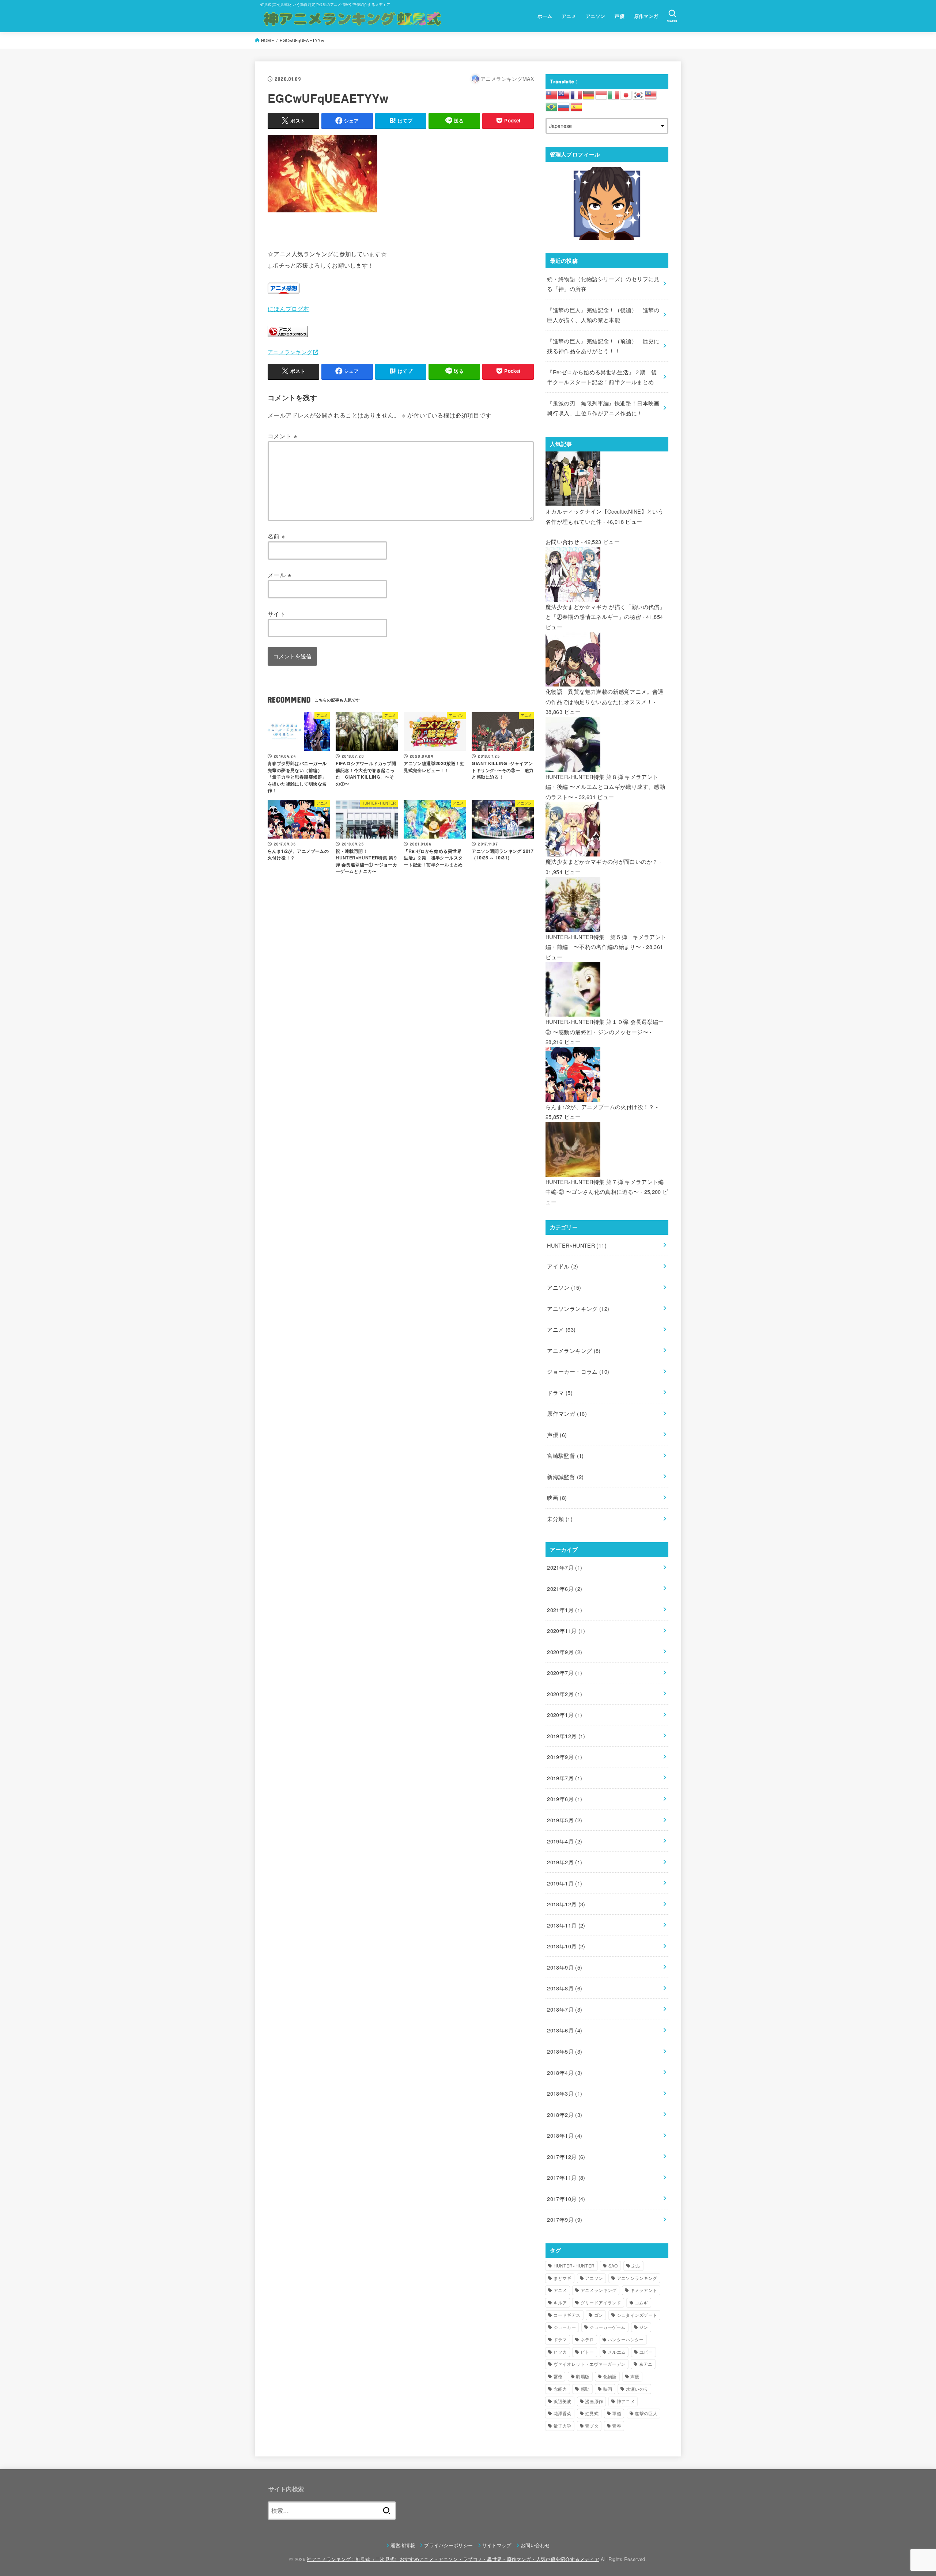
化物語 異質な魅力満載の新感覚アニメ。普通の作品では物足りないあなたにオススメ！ (605, 697)
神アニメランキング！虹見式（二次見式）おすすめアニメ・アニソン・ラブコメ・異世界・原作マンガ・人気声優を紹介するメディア (453, 2559)
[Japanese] (626, 94)
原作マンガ (646, 16)
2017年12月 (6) (566, 2157)
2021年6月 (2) (565, 1588)
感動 (585, 2389)
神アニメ (626, 2401)
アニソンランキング (578, 1308)
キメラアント (644, 2290)
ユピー (646, 2352)
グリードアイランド (601, 2302)
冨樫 (558, 2376)
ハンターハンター (626, 2339)
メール (280, 575)
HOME (268, 40)
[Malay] (651, 94)
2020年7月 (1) (565, 1673)
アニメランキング (290, 352)
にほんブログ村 (288, 309)
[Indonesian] (601, 94)
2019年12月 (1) (566, 1736)
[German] (589, 94)
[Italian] (614, 94)
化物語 (610, 2376)
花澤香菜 (563, 2413)
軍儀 (617, 2413)
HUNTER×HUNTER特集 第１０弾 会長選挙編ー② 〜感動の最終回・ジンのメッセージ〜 (605, 1027)
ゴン (599, 2315)
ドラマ (560, 1393)
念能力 (560, 2389)
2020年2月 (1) (565, 1694)
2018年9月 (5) (565, 1967)
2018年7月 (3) (565, 2009)
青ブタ (592, 2426)
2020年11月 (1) (566, 1631)
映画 (557, 1497)
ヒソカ (560, 2352)
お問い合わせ (562, 542)
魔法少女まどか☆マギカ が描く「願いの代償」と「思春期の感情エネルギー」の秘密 (605, 612)
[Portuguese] (552, 106)
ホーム (545, 16)
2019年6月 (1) (565, 1799)
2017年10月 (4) (566, 2199)
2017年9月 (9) (565, 2219)
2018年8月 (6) (565, 1988)
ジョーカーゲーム (607, 2327)
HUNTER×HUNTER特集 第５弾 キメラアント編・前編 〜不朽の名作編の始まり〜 (606, 942)
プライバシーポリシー (448, 2545)
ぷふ (636, 2265)
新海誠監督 (565, 1477)
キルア (560, 2302)
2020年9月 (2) (565, 1652)
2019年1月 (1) (565, 1883)
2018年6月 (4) (565, 2030)
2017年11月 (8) (566, 2177)
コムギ (641, 2302)
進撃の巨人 (646, 2413)
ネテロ (587, 2339)
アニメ (569, 16)
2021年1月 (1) (565, 1610)
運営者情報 (403, 2545)
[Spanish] (577, 106)
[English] (564, 94)
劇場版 (583, 2376)
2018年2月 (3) (565, 2114)
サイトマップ (497, 2545)
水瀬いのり (637, 2389)
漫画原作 (594, 2401)
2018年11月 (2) (566, 1925)
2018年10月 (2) (566, 1946)
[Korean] (639, 94)
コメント (282, 436)
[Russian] (564, 106)
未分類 (560, 1519)
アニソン (596, 16)
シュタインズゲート (637, 2315)
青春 (617, 2426)
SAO (613, 2265)
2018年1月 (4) (565, 2135)
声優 (620, 16)
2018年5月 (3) (565, 2051)
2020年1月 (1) (565, 1715)
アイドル (563, 1266)
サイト (277, 613)
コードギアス (567, 2315)
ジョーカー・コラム (578, 1371)
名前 (277, 536)
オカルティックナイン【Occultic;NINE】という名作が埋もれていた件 (605, 516)
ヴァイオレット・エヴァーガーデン (590, 2364)
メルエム (617, 2352)
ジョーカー (565, 2327)
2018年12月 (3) (566, 1904)
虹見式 (592, 2413)
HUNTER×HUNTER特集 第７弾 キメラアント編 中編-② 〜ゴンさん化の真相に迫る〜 (605, 1187)
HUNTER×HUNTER (577, 1245)
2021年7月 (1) (565, 1567)
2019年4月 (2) (565, 1841)
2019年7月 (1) (565, 1778)
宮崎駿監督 (565, 1455)
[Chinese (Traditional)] (552, 94)
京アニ (646, 2364)
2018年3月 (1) (565, 2093)
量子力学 (563, 2426)
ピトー (587, 2352)
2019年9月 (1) (565, 1757)
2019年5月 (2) (565, 1820)
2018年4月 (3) (565, 2072)
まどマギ (563, 2278)
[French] (577, 94)
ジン (644, 2327)
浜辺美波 (563, 2401)
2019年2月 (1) (565, 1862)
